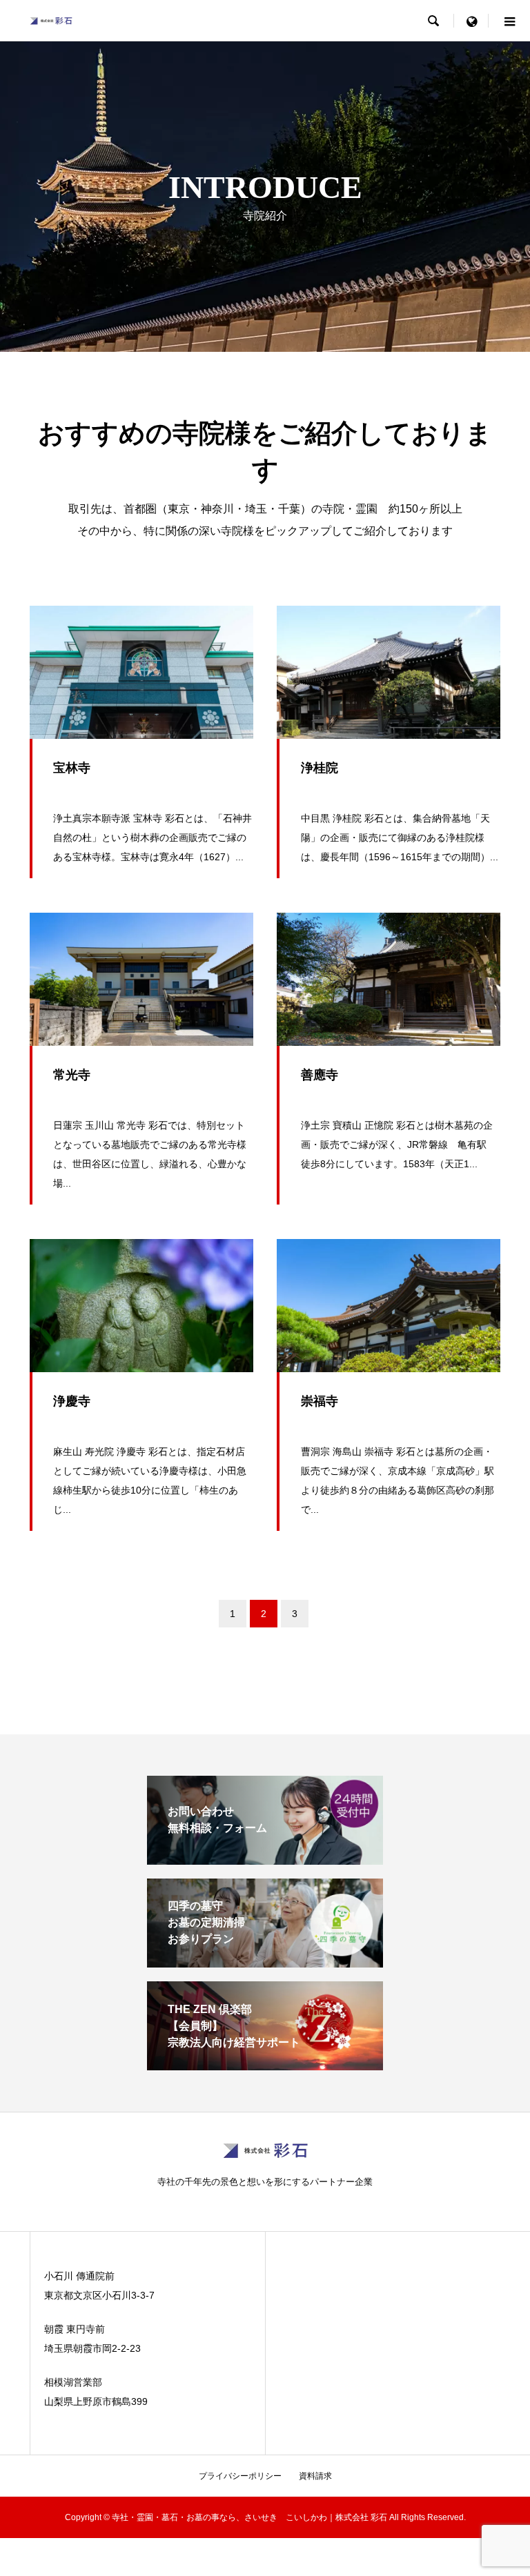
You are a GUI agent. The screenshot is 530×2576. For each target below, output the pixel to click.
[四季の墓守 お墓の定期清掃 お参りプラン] (265, 1962)
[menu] (471, 21)
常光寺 (72, 1075)
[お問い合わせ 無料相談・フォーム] (265, 1859)
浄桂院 (320, 768)
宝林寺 (72, 768)
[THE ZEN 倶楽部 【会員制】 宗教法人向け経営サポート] (265, 2064)
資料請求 (315, 2476)
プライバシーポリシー (240, 2476)
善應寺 (320, 1075)
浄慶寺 (72, 1401)
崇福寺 (320, 1401)
